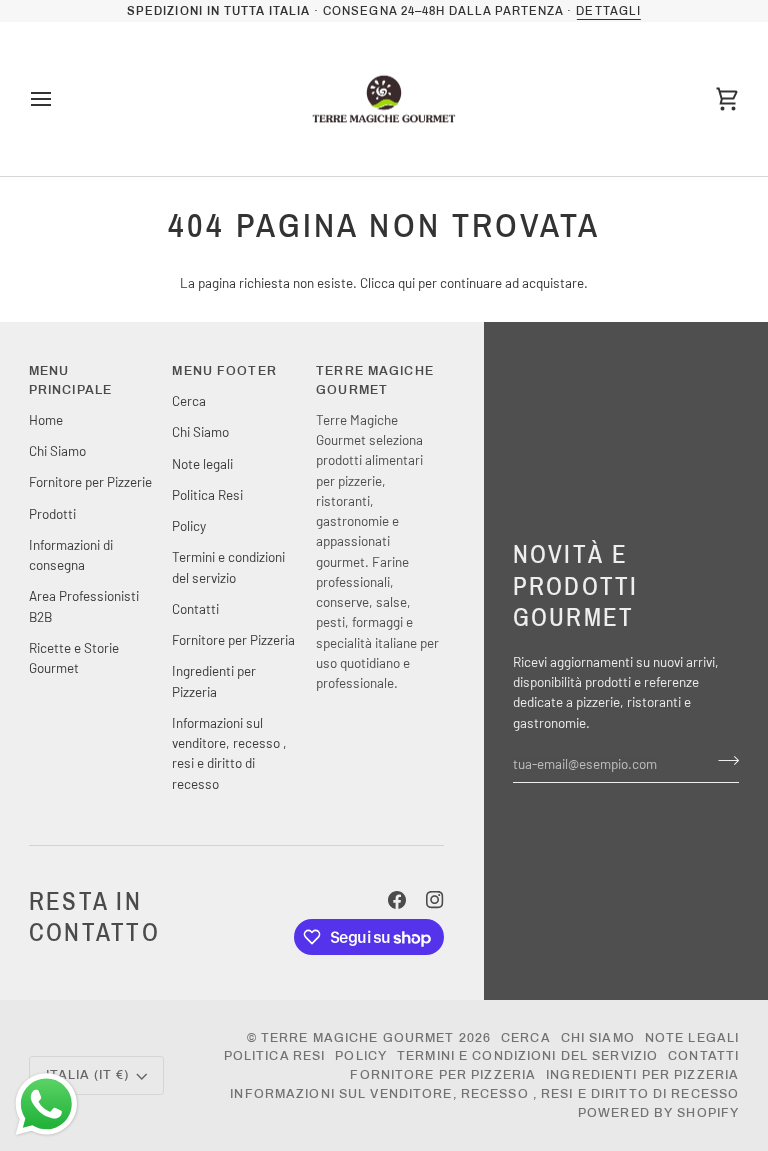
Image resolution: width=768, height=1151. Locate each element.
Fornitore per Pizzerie (90, 481)
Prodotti (52, 513)
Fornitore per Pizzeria (233, 639)
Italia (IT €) (88, 1075)
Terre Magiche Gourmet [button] (375, 380)
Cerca (189, 400)
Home (46, 419)
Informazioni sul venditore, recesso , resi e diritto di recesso (484, 1094)
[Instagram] (435, 900)
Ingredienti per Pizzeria (642, 1075)
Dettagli (608, 11)
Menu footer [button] (224, 371)
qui (406, 282)
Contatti (195, 608)
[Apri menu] (59, 99)
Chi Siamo (57, 450)
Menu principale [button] (70, 380)
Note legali (202, 463)
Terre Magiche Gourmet (360, 1038)
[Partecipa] (722, 761)
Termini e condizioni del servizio (527, 1056)
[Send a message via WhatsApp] (46, 1104)
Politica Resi (207, 494)
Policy (189, 525)
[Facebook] (397, 900)
